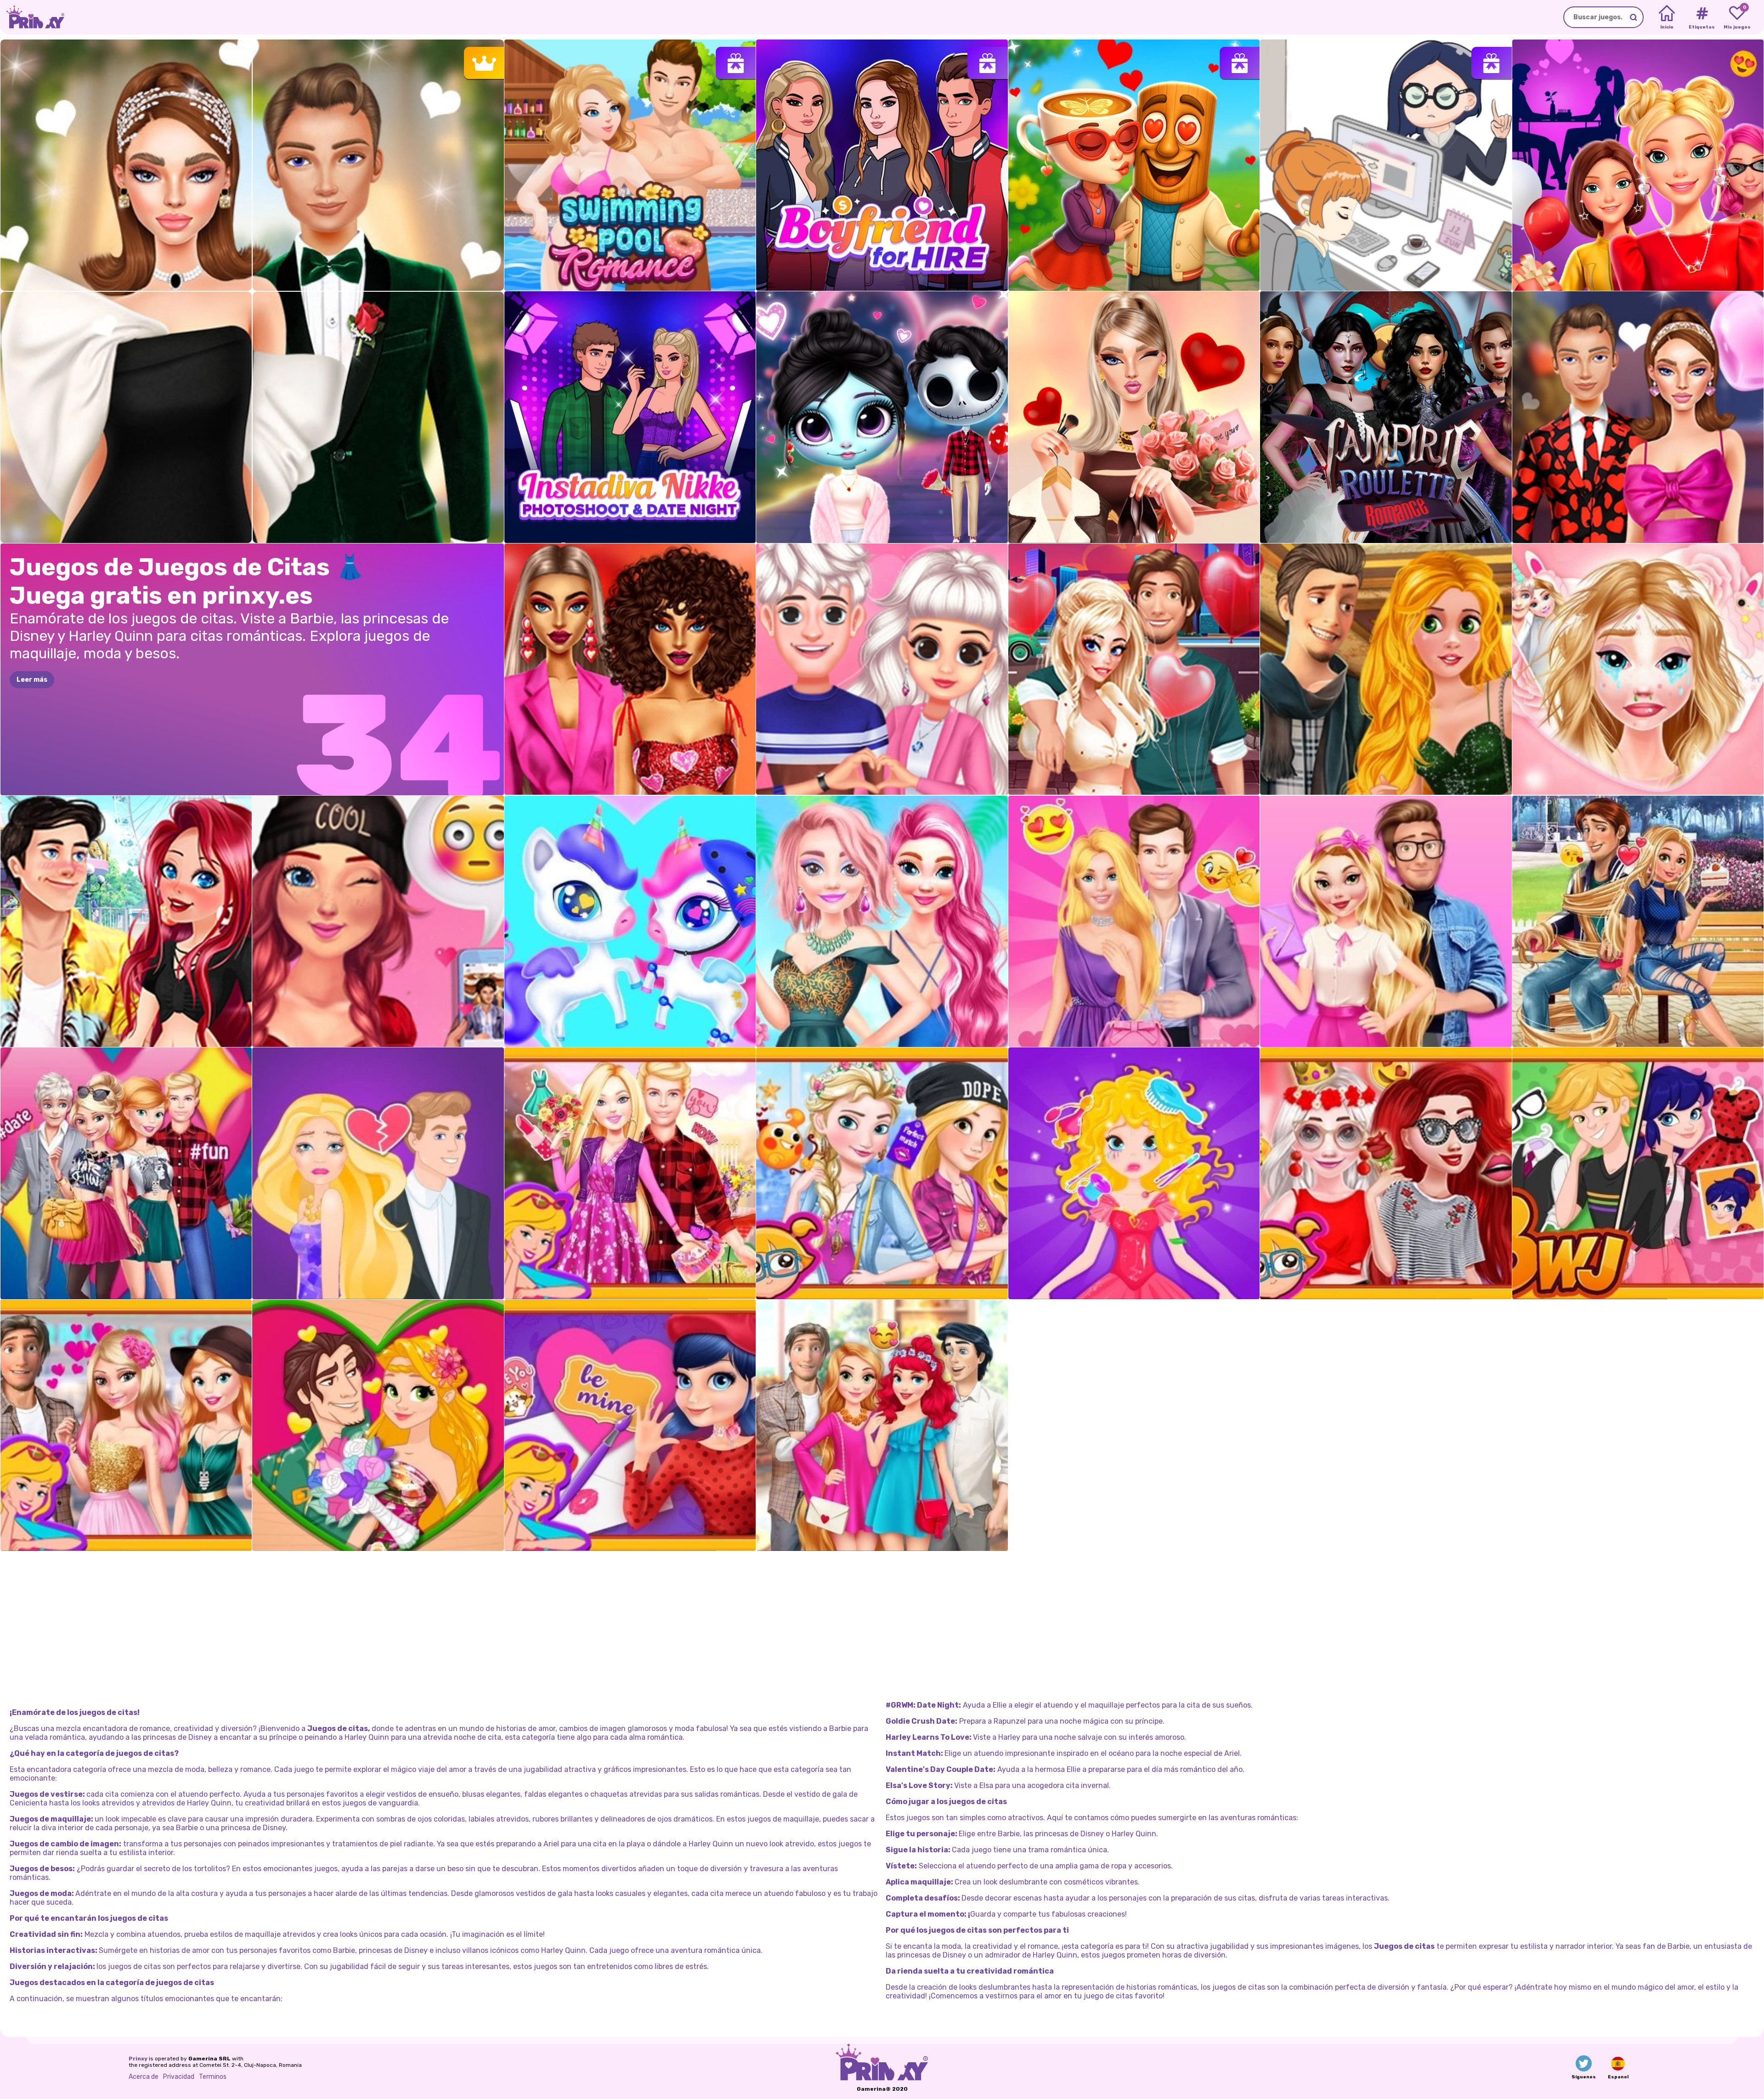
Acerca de (144, 2077)
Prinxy (138, 2059)
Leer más (32, 680)
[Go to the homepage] (32, 17)
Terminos (213, 2077)
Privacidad (179, 2077)
